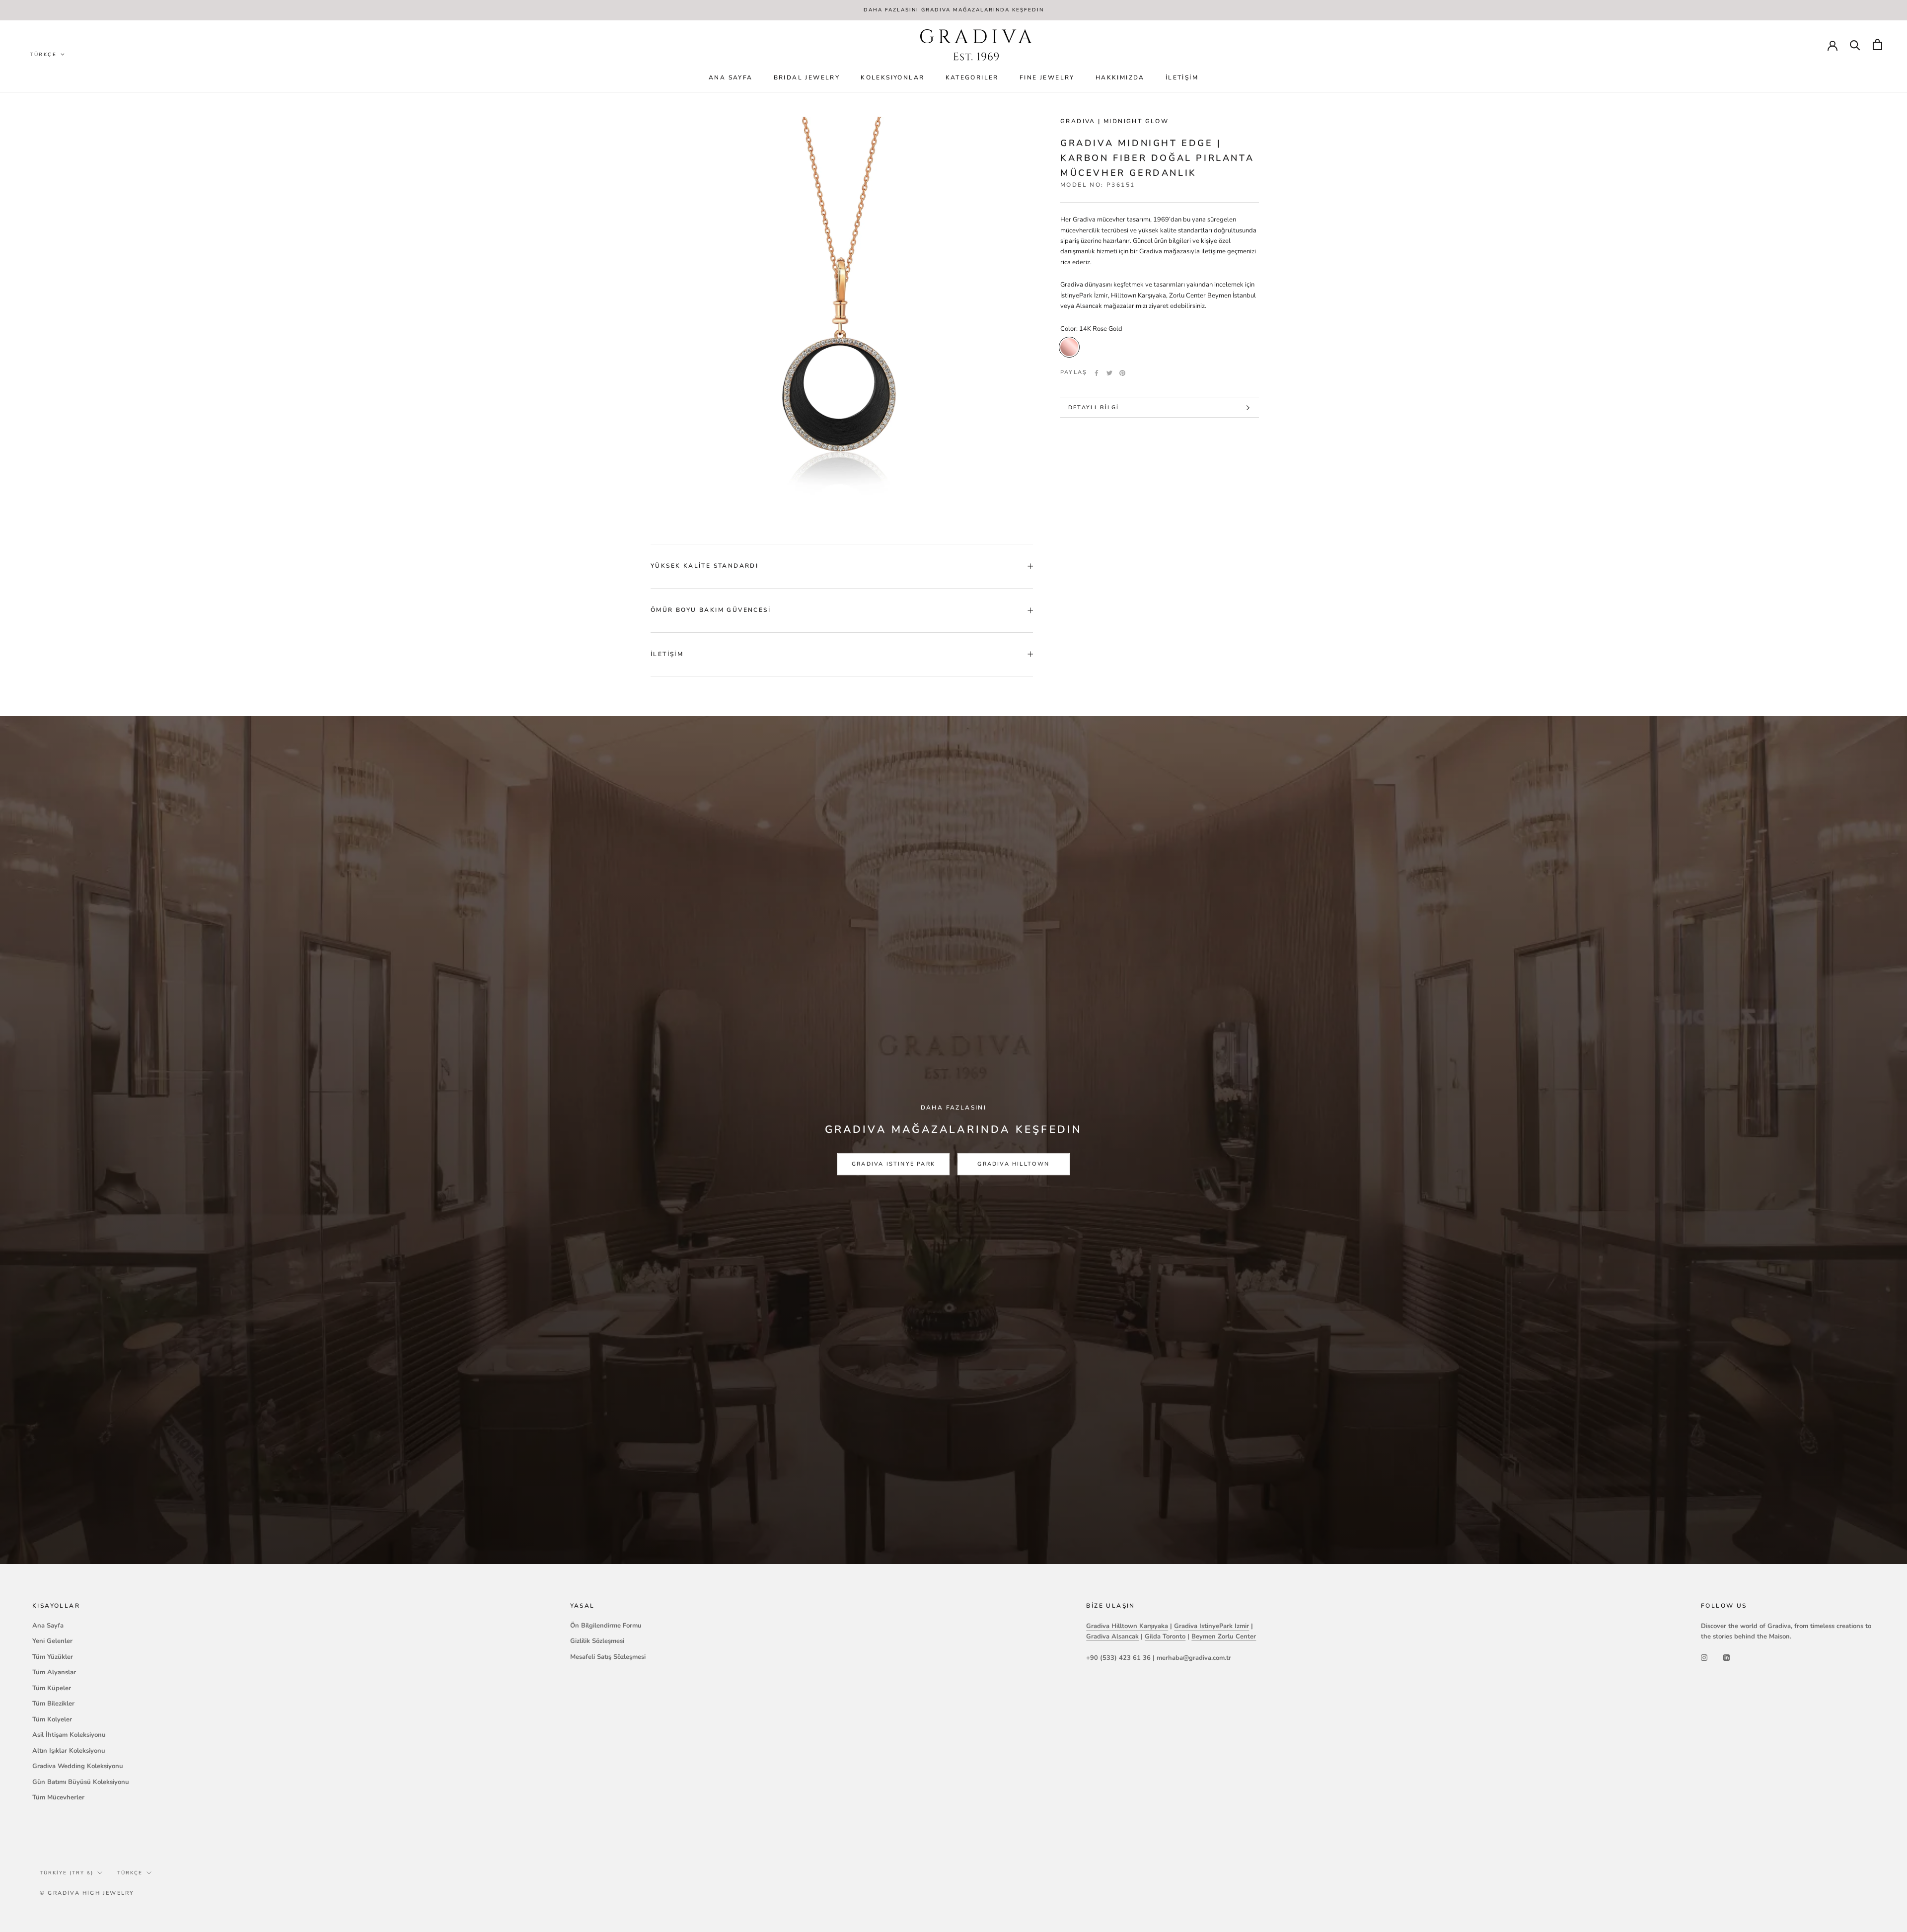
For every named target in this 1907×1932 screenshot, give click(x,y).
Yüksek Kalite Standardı (704, 566)
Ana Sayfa (731, 77)
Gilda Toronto (1165, 1636)
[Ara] (1855, 44)
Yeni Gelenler (52, 1641)
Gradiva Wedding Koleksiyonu (78, 1766)
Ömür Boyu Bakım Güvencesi (711, 610)
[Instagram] (1704, 1658)
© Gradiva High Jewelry (87, 1893)
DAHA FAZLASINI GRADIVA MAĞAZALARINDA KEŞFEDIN (954, 10)
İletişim (1182, 77)
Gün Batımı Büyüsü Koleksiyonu (81, 1782)
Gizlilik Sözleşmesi (597, 1641)
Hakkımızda (1120, 77)
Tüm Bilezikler (53, 1704)
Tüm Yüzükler (53, 1657)
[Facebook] (1097, 373)
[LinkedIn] (1726, 1658)
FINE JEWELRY (1047, 77)
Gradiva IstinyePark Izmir (1211, 1626)
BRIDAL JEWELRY (807, 77)
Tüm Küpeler (52, 1688)
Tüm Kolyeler (52, 1719)
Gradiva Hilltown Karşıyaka (1127, 1626)
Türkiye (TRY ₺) (67, 1873)
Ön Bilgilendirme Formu (606, 1626)
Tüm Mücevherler (58, 1797)
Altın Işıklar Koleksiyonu (69, 1751)
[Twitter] (1109, 373)
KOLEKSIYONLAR (892, 77)
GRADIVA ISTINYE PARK (893, 1164)
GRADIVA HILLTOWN (1013, 1164)
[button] (48, 55)
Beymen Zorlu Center (1224, 1636)
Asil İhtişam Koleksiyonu (69, 1735)
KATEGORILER (972, 77)
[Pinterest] (1122, 373)
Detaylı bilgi (1094, 408)
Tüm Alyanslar (54, 1672)
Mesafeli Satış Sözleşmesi (608, 1657)
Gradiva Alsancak (1112, 1636)
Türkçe (130, 1873)
